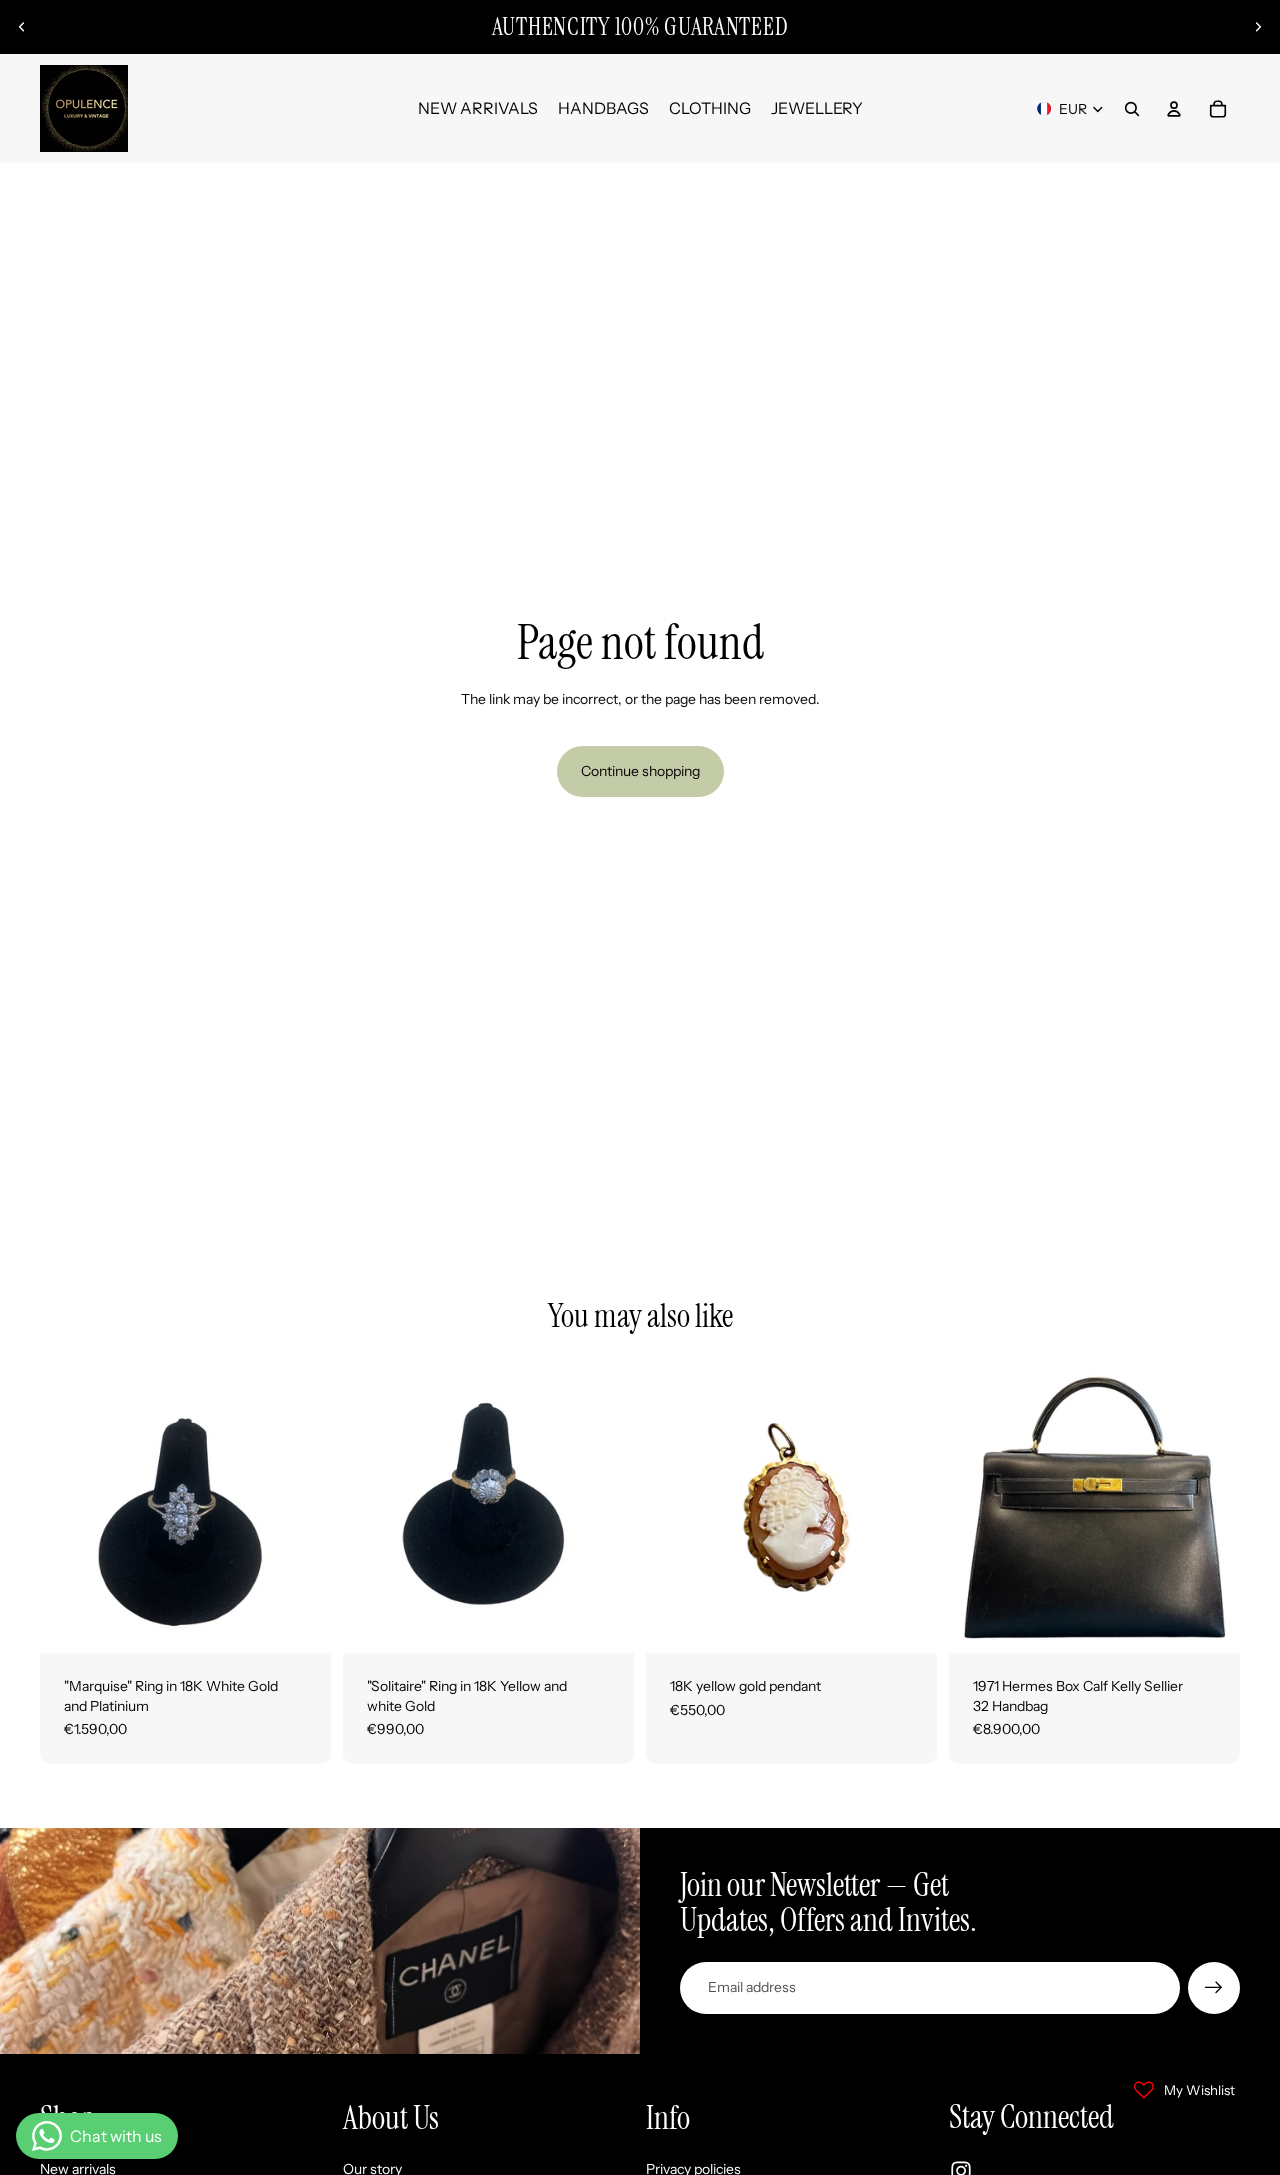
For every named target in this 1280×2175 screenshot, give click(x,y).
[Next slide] (1258, 27)
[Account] (1174, 109)
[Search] (1132, 109)
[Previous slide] (22, 27)
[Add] (300, 1622)
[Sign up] (1214, 1988)
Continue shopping (640, 771)
